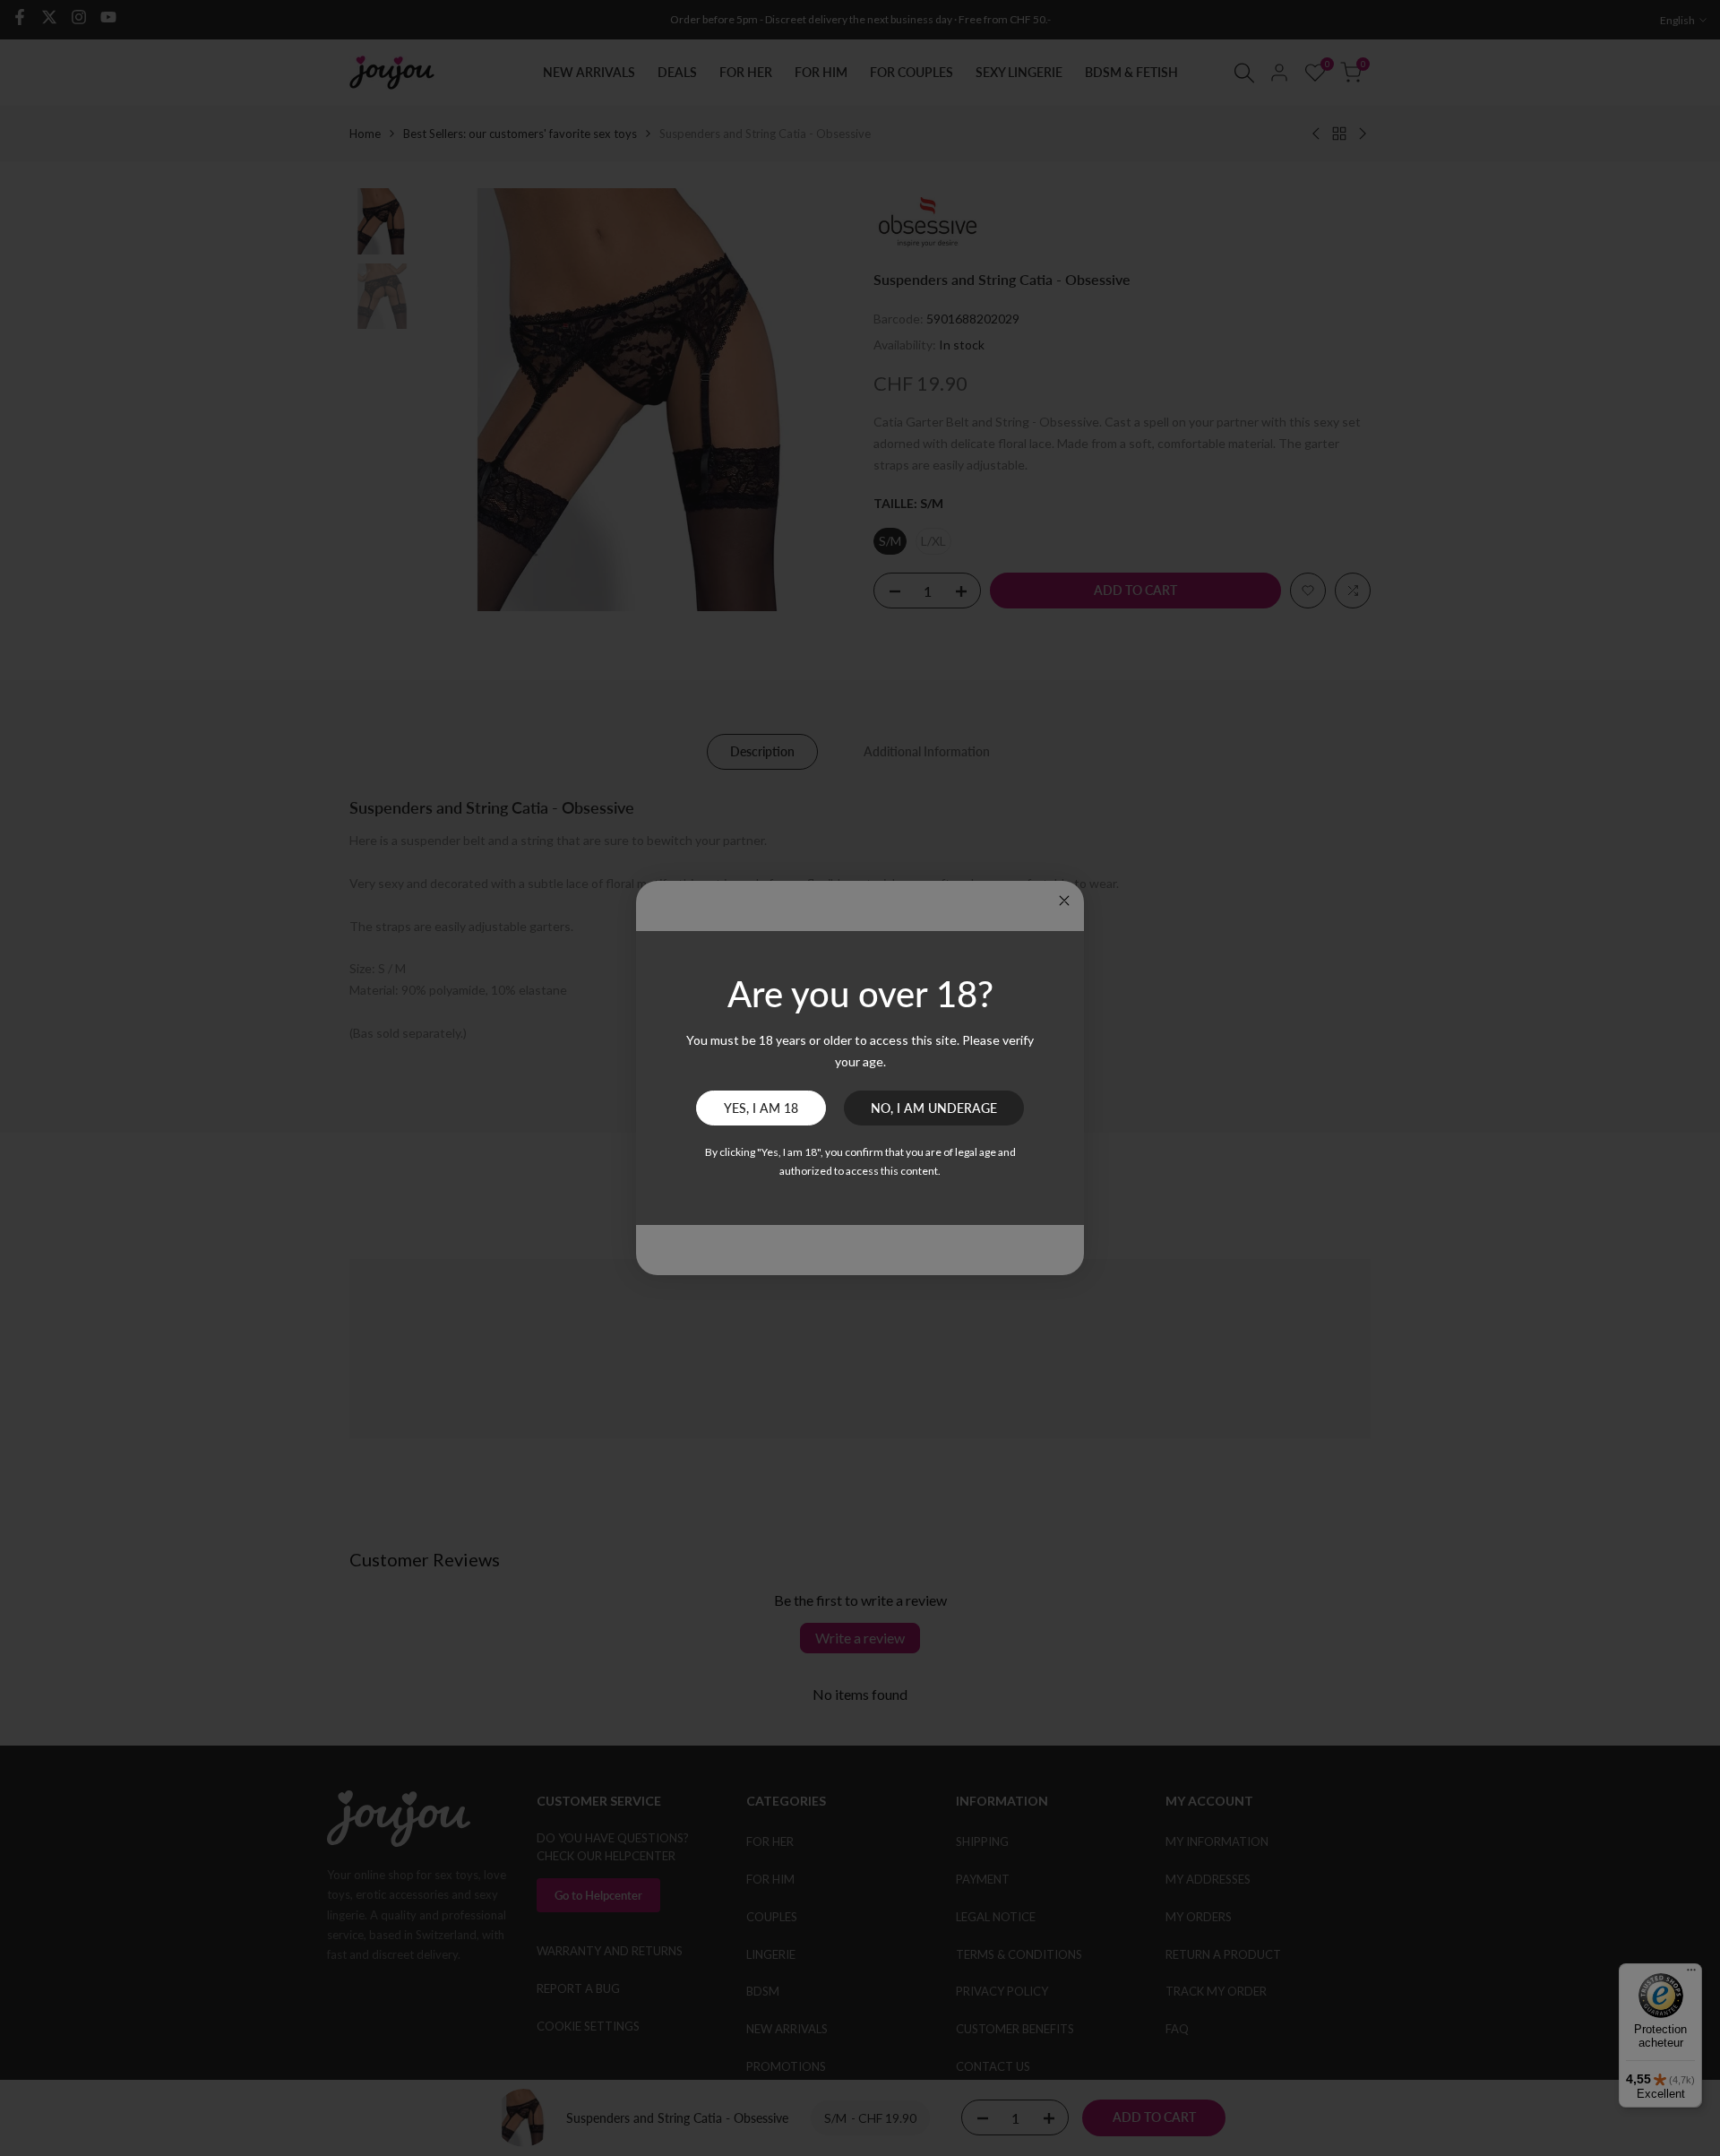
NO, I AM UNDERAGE (934, 1108)
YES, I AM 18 (761, 1108)
